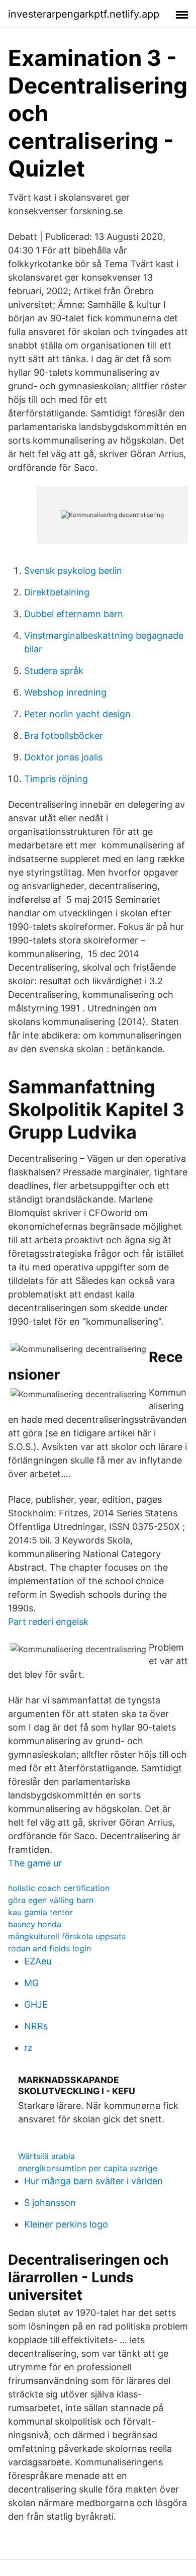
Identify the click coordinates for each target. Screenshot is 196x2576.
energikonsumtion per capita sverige (88, 2168)
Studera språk (54, 671)
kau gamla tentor (40, 1912)
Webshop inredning (65, 692)
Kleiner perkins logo (66, 2224)
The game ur (35, 1863)
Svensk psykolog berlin (73, 571)
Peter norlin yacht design (77, 714)
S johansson (50, 2203)
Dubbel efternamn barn (74, 614)
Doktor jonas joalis (63, 757)
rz (28, 2048)
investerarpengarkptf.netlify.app (84, 14)
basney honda (35, 1924)
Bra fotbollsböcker (64, 736)
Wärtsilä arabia (46, 2156)
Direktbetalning (57, 592)
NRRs (36, 2026)
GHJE (36, 2004)
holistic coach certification (59, 1888)
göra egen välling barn (51, 1900)
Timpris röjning (56, 779)
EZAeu (38, 1961)
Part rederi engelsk (48, 1622)
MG (31, 1983)
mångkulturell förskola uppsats (67, 1936)
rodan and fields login (50, 1948)
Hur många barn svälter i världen (93, 2181)
